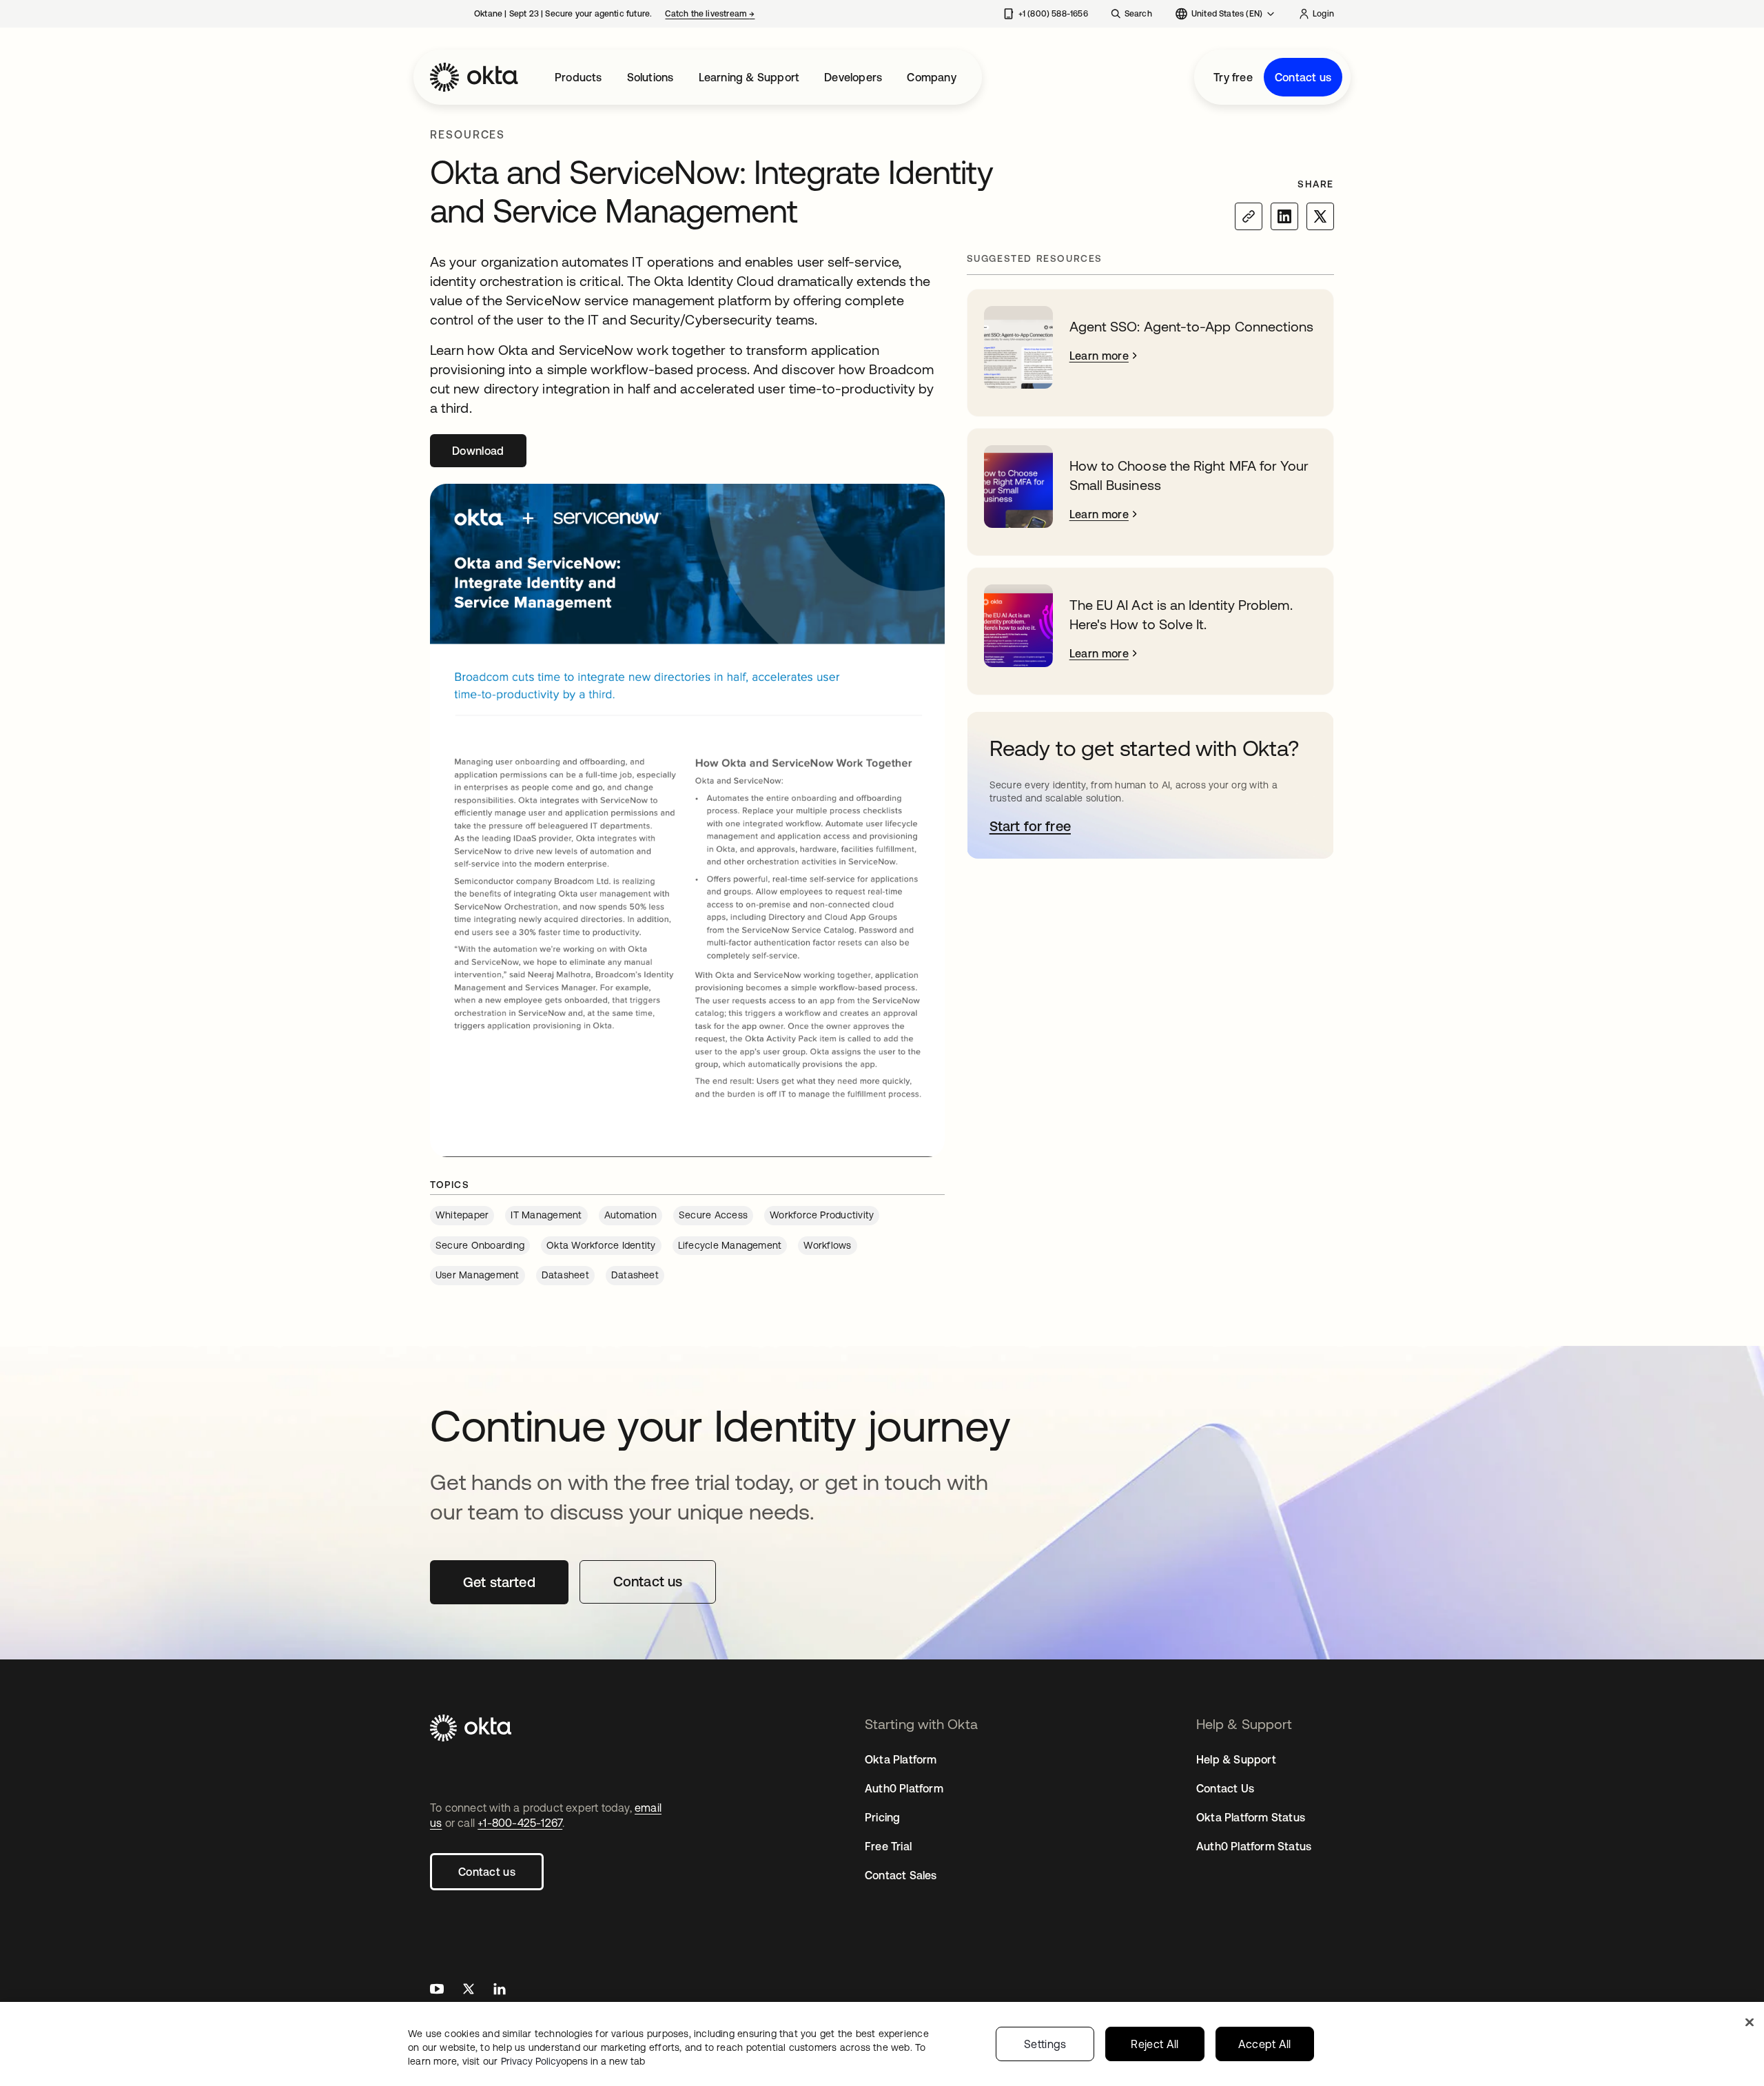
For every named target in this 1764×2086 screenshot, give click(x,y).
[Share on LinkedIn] (1284, 216)
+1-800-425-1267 (520, 1823)
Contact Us (1225, 1788)
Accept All (1265, 2044)
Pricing (882, 1817)
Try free (1233, 77)
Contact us (1303, 77)
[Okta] (474, 77)
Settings (1045, 2044)
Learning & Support (749, 77)
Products (578, 77)
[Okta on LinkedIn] (500, 1991)
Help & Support (1236, 1759)
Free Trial (888, 1846)
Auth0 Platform (904, 1788)
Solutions (650, 77)
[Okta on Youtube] (437, 1991)
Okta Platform (901, 1759)
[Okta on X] (469, 1991)
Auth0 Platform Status (1254, 1846)
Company (931, 77)
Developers (853, 77)
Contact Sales (901, 1875)
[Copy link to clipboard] (1249, 216)
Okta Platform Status (1251, 1817)
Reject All (1155, 2044)
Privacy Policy (573, 2061)
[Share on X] (1320, 216)
